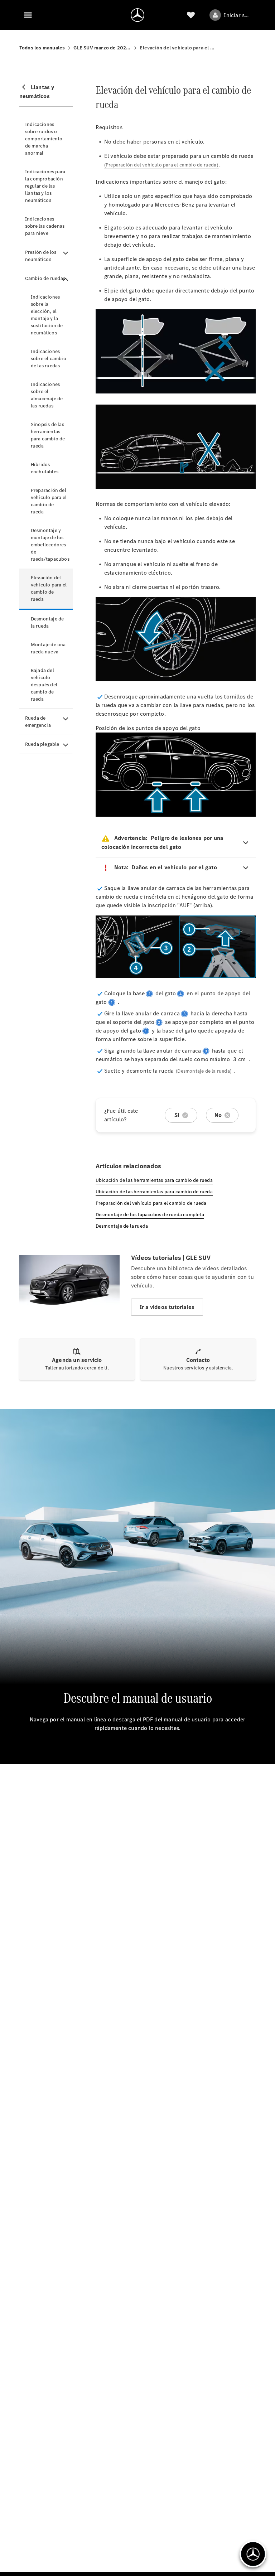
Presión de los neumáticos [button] (41, 256)
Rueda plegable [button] (42, 744)
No (218, 1115)
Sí (177, 1115)
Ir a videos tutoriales (167, 1307)
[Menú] (28, 15)
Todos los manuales (42, 48)
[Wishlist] (191, 15)
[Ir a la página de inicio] (137, 15)
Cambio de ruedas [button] (45, 278)
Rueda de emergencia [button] (38, 722)
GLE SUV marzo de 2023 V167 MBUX (102, 48)
